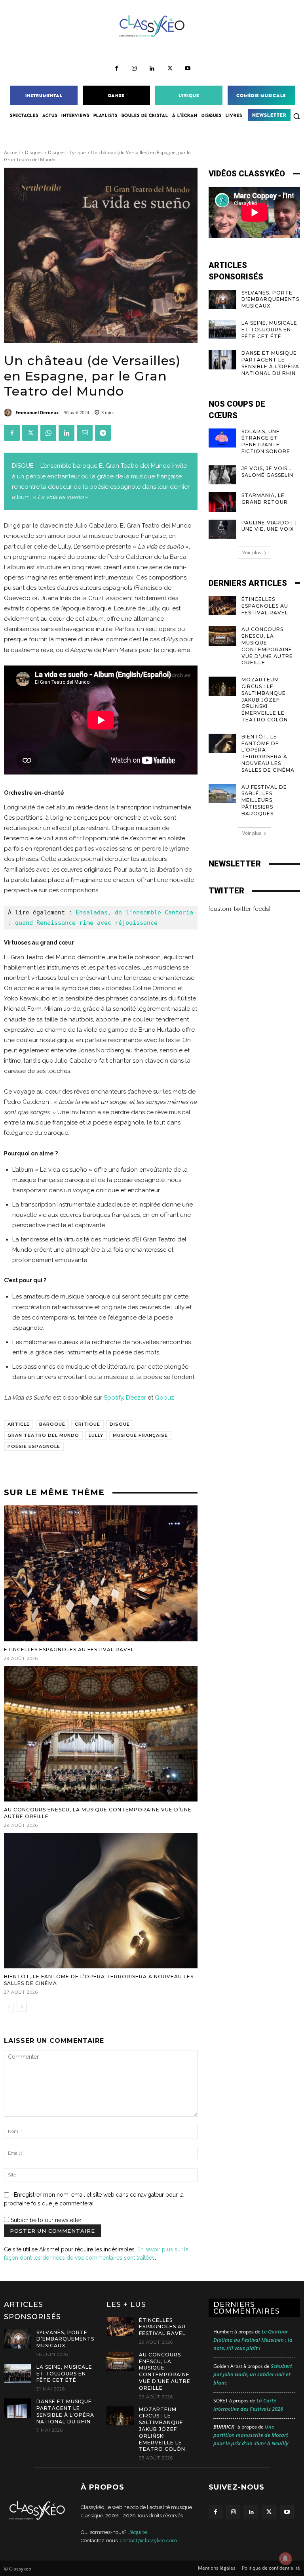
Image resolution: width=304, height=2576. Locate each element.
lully (96, 1435)
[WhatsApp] (48, 433)
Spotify (113, 1398)
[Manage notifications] (285, 2559)
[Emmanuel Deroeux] (9, 413)
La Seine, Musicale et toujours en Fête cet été (269, 330)
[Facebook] (117, 69)
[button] (296, 116)
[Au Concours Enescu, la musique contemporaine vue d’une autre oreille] (101, 1734)
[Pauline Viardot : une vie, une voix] (222, 529)
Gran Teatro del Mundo (43, 1435)
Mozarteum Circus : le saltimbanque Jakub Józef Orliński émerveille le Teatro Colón (265, 700)
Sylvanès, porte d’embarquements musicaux (270, 299)
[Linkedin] (152, 69)
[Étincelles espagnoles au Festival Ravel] (101, 1573)
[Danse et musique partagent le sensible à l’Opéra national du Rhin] (222, 360)
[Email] (85, 433)
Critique (87, 1424)
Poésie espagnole (34, 1446)
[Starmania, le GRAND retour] (222, 502)
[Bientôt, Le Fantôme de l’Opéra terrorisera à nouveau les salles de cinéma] (101, 1901)
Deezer (136, 1398)
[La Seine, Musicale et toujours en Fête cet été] (222, 329)
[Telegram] (103, 433)
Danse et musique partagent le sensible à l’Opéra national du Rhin (270, 363)
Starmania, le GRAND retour (265, 499)
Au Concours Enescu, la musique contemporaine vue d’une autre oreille (165, 2371)
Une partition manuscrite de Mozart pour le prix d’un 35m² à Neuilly (251, 2435)
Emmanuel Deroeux (37, 412)
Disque (120, 1424)
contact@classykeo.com (148, 2541)
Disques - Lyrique (67, 152)
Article (19, 1424)
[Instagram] (134, 69)
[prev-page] (9, 2007)
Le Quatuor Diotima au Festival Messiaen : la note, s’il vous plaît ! (253, 2340)
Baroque (52, 1424)
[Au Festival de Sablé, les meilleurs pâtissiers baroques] (222, 794)
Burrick (224, 2427)
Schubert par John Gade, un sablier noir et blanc (253, 2374)
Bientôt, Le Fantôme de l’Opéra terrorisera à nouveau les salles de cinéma (268, 753)
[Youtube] (188, 69)
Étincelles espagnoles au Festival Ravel (69, 1649)
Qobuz (164, 1398)
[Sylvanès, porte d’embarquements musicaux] (222, 299)
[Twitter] (170, 69)
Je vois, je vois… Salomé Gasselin (267, 472)
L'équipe (137, 2532)
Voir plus (252, 552)
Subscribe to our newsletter (45, 2220)
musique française (140, 1435)
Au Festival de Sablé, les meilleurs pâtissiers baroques (264, 800)
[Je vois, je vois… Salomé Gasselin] (222, 475)
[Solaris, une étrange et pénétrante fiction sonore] (222, 438)
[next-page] (22, 2007)
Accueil (12, 152)
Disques (34, 152)
